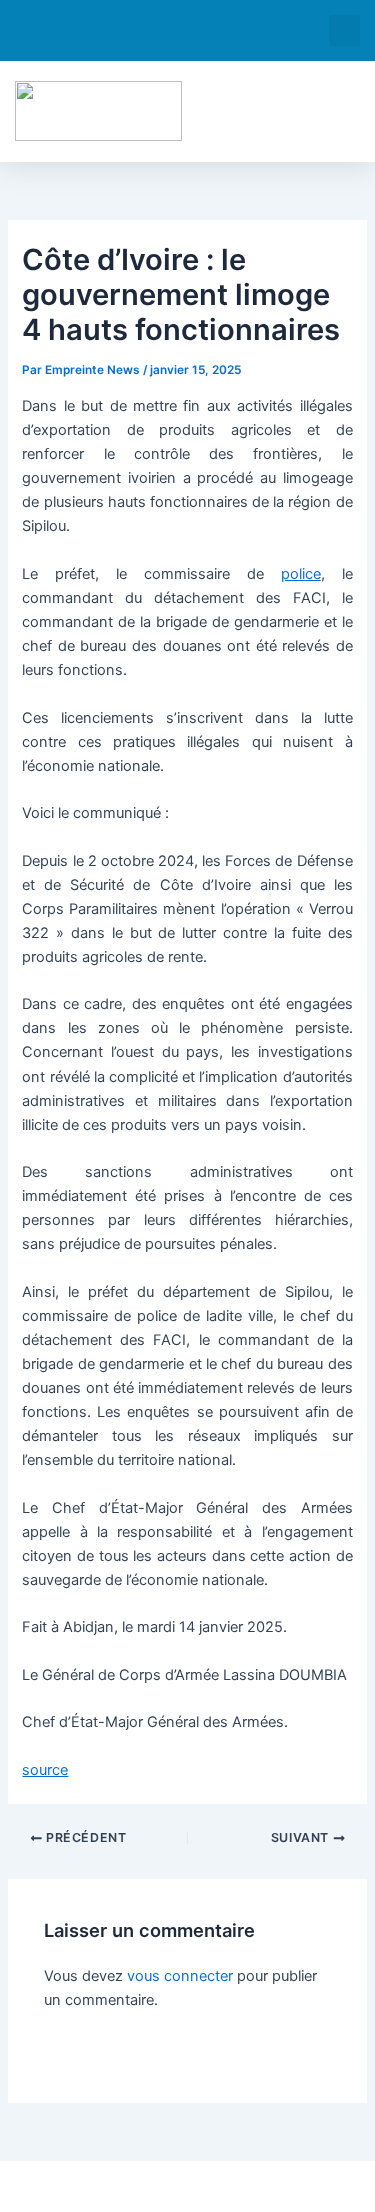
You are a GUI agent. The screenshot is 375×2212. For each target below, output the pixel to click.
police (301, 574)
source (45, 1770)
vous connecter (180, 1976)
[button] (344, 30)
